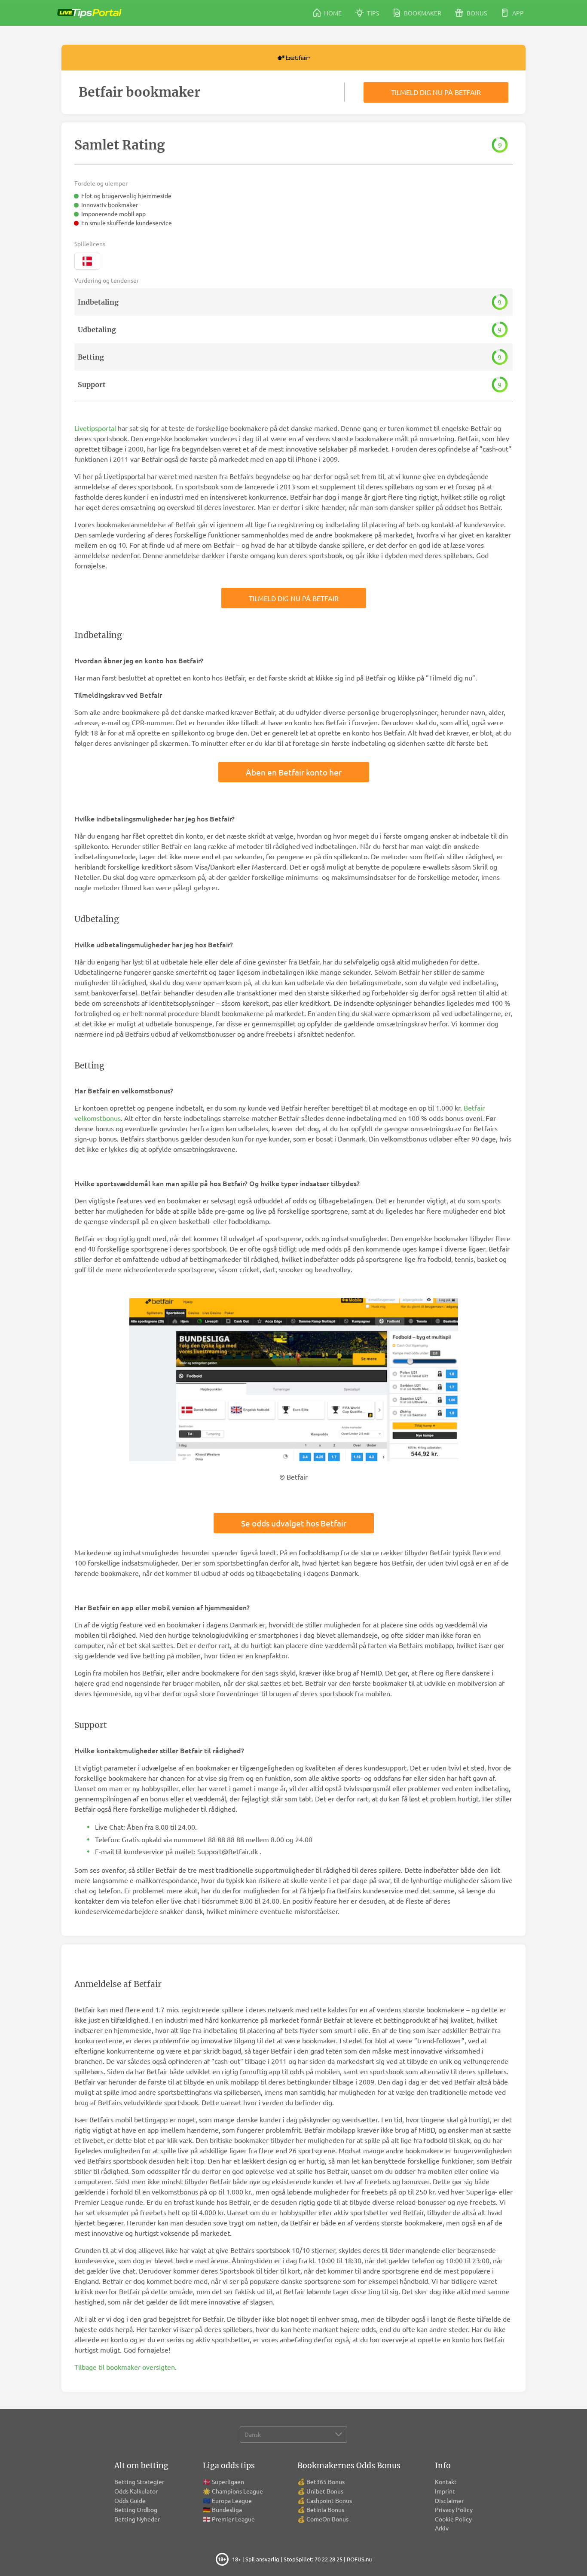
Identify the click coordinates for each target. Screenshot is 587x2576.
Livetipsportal (95, 428)
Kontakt (446, 2481)
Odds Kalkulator (136, 2491)
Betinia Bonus (325, 2509)
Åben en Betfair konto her (294, 772)
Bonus (476, 13)
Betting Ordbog (136, 2509)
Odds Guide (130, 2500)
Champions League (237, 2491)
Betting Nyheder (137, 2519)
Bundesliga (227, 2509)
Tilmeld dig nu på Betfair (436, 92)
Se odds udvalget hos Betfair (294, 1523)
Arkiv (442, 2528)
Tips (372, 13)
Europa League (232, 2500)
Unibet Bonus (325, 2491)
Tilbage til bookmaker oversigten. (125, 2367)
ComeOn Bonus (327, 2519)
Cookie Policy (453, 2519)
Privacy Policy (454, 2509)
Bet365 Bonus (326, 2481)
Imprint (445, 2491)
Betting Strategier (139, 2481)
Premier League (233, 2519)
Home (332, 13)
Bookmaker (422, 13)
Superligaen (228, 2481)
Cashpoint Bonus (329, 2500)
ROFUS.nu (359, 2559)
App (517, 13)
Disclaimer (449, 2500)
